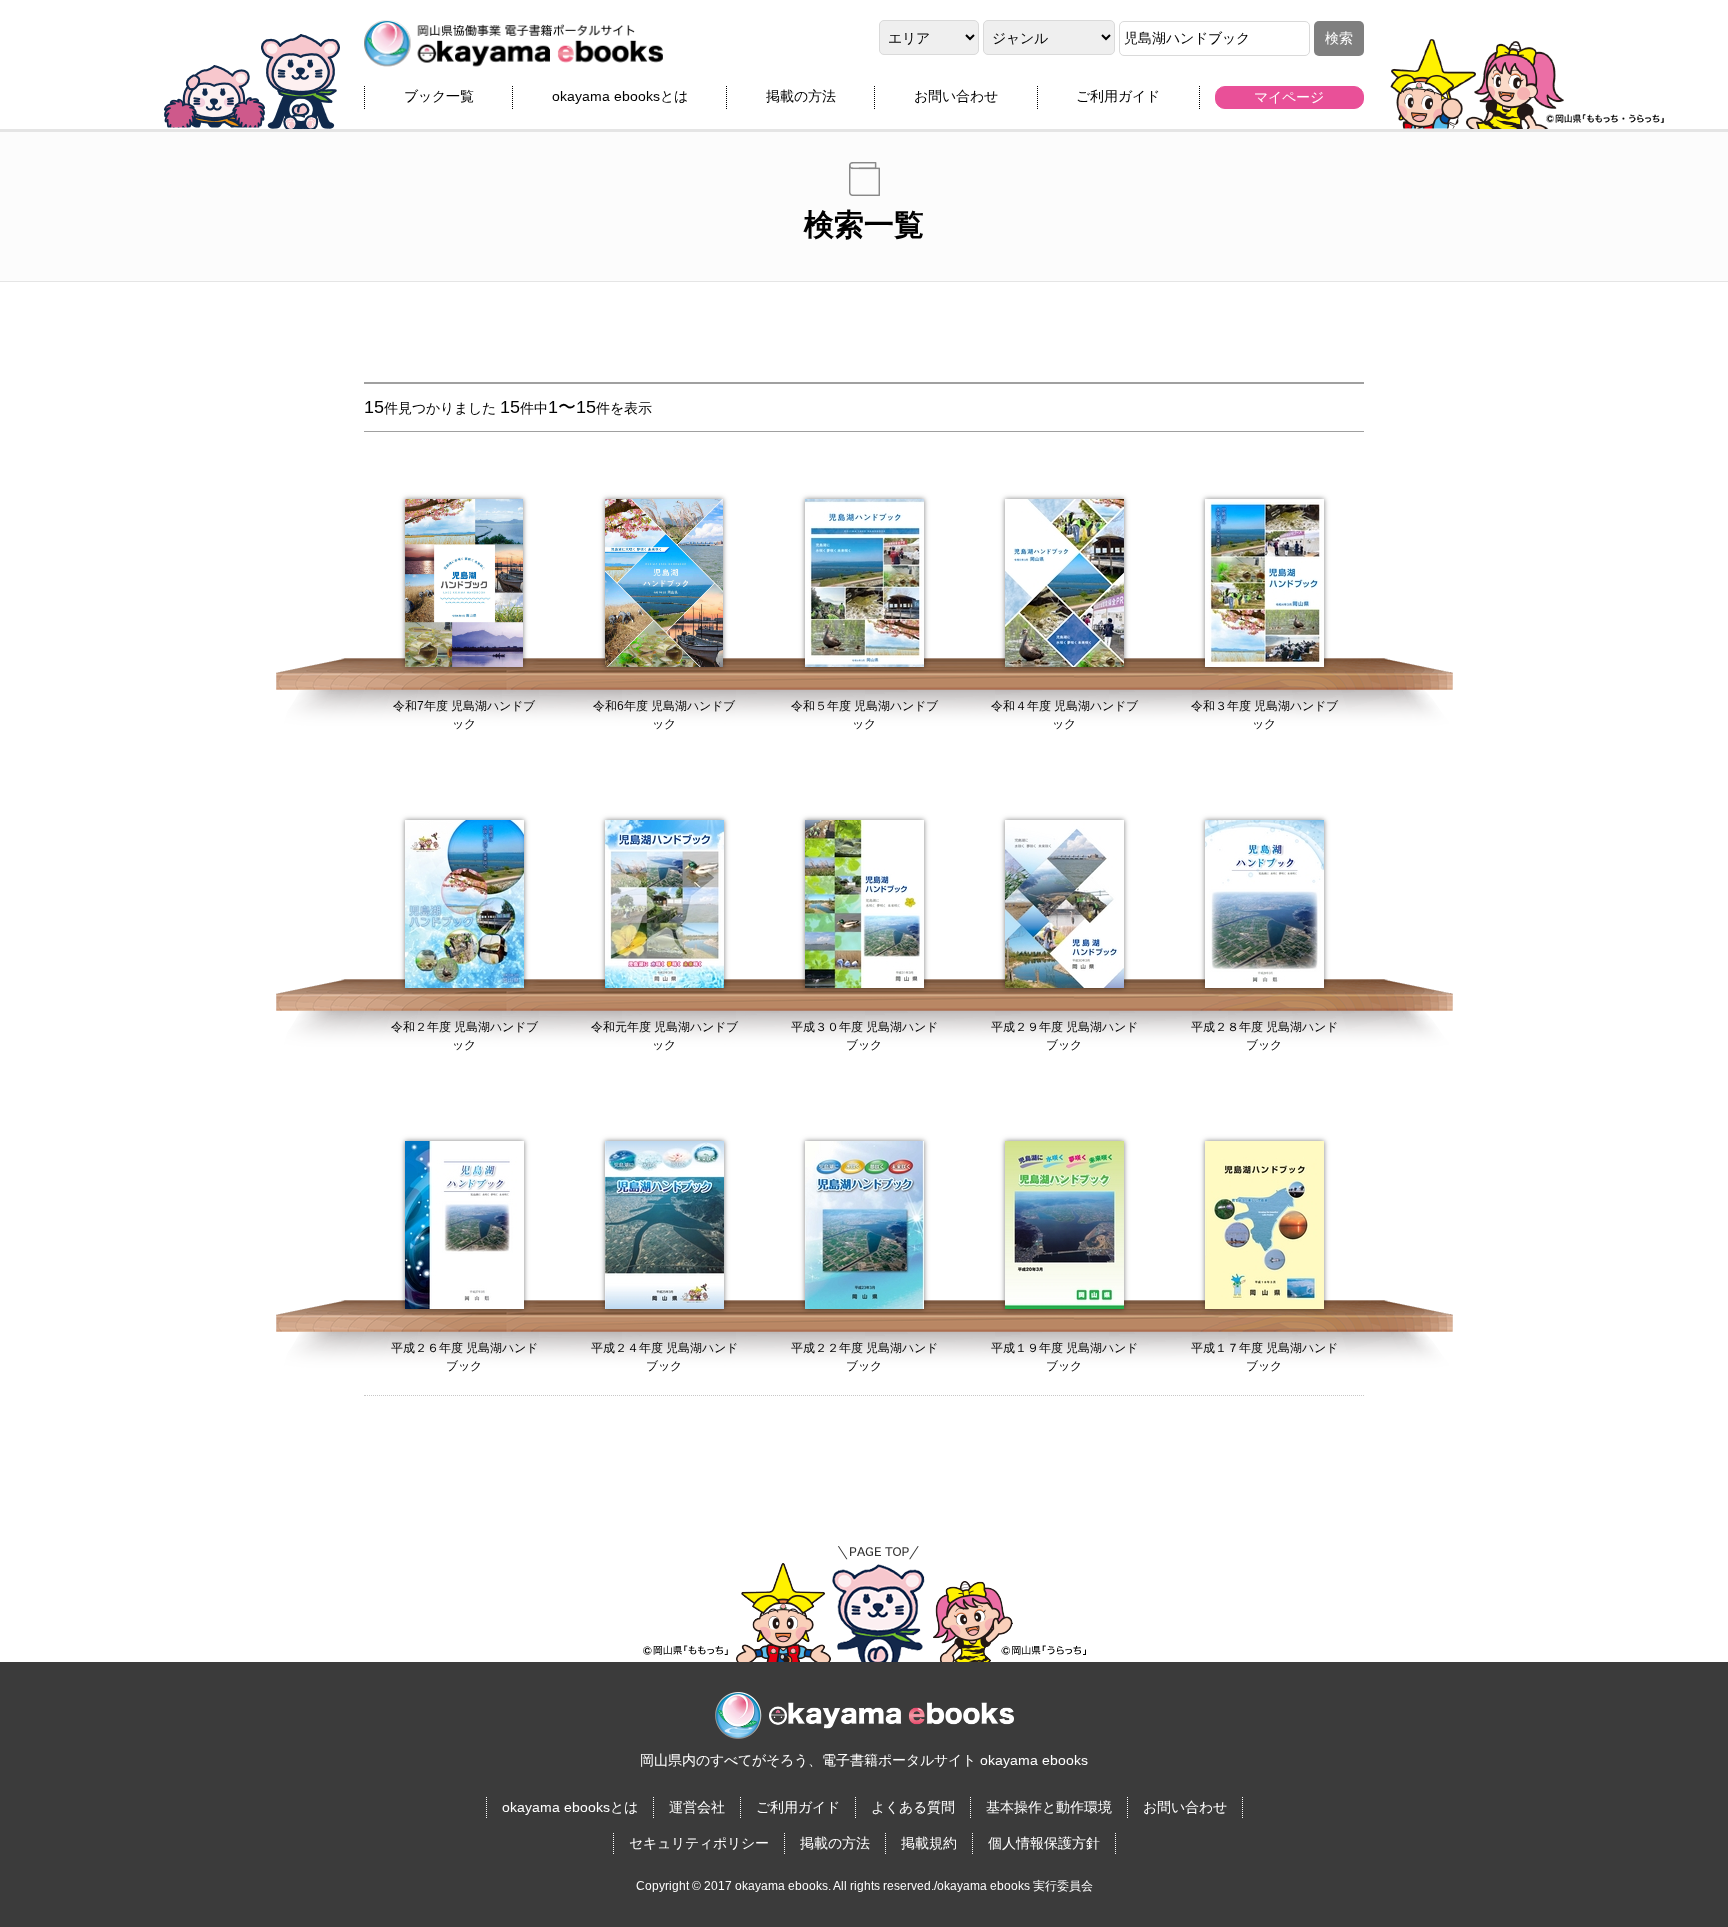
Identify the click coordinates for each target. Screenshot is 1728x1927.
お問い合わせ (956, 96)
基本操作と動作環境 (1049, 1807)
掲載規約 (929, 1843)
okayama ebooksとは (620, 96)
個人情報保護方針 (1044, 1843)
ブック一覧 (439, 96)
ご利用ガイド (1118, 96)
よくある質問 (913, 1807)
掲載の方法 (801, 96)
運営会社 (697, 1807)
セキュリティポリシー (699, 1843)
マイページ (1289, 97)
